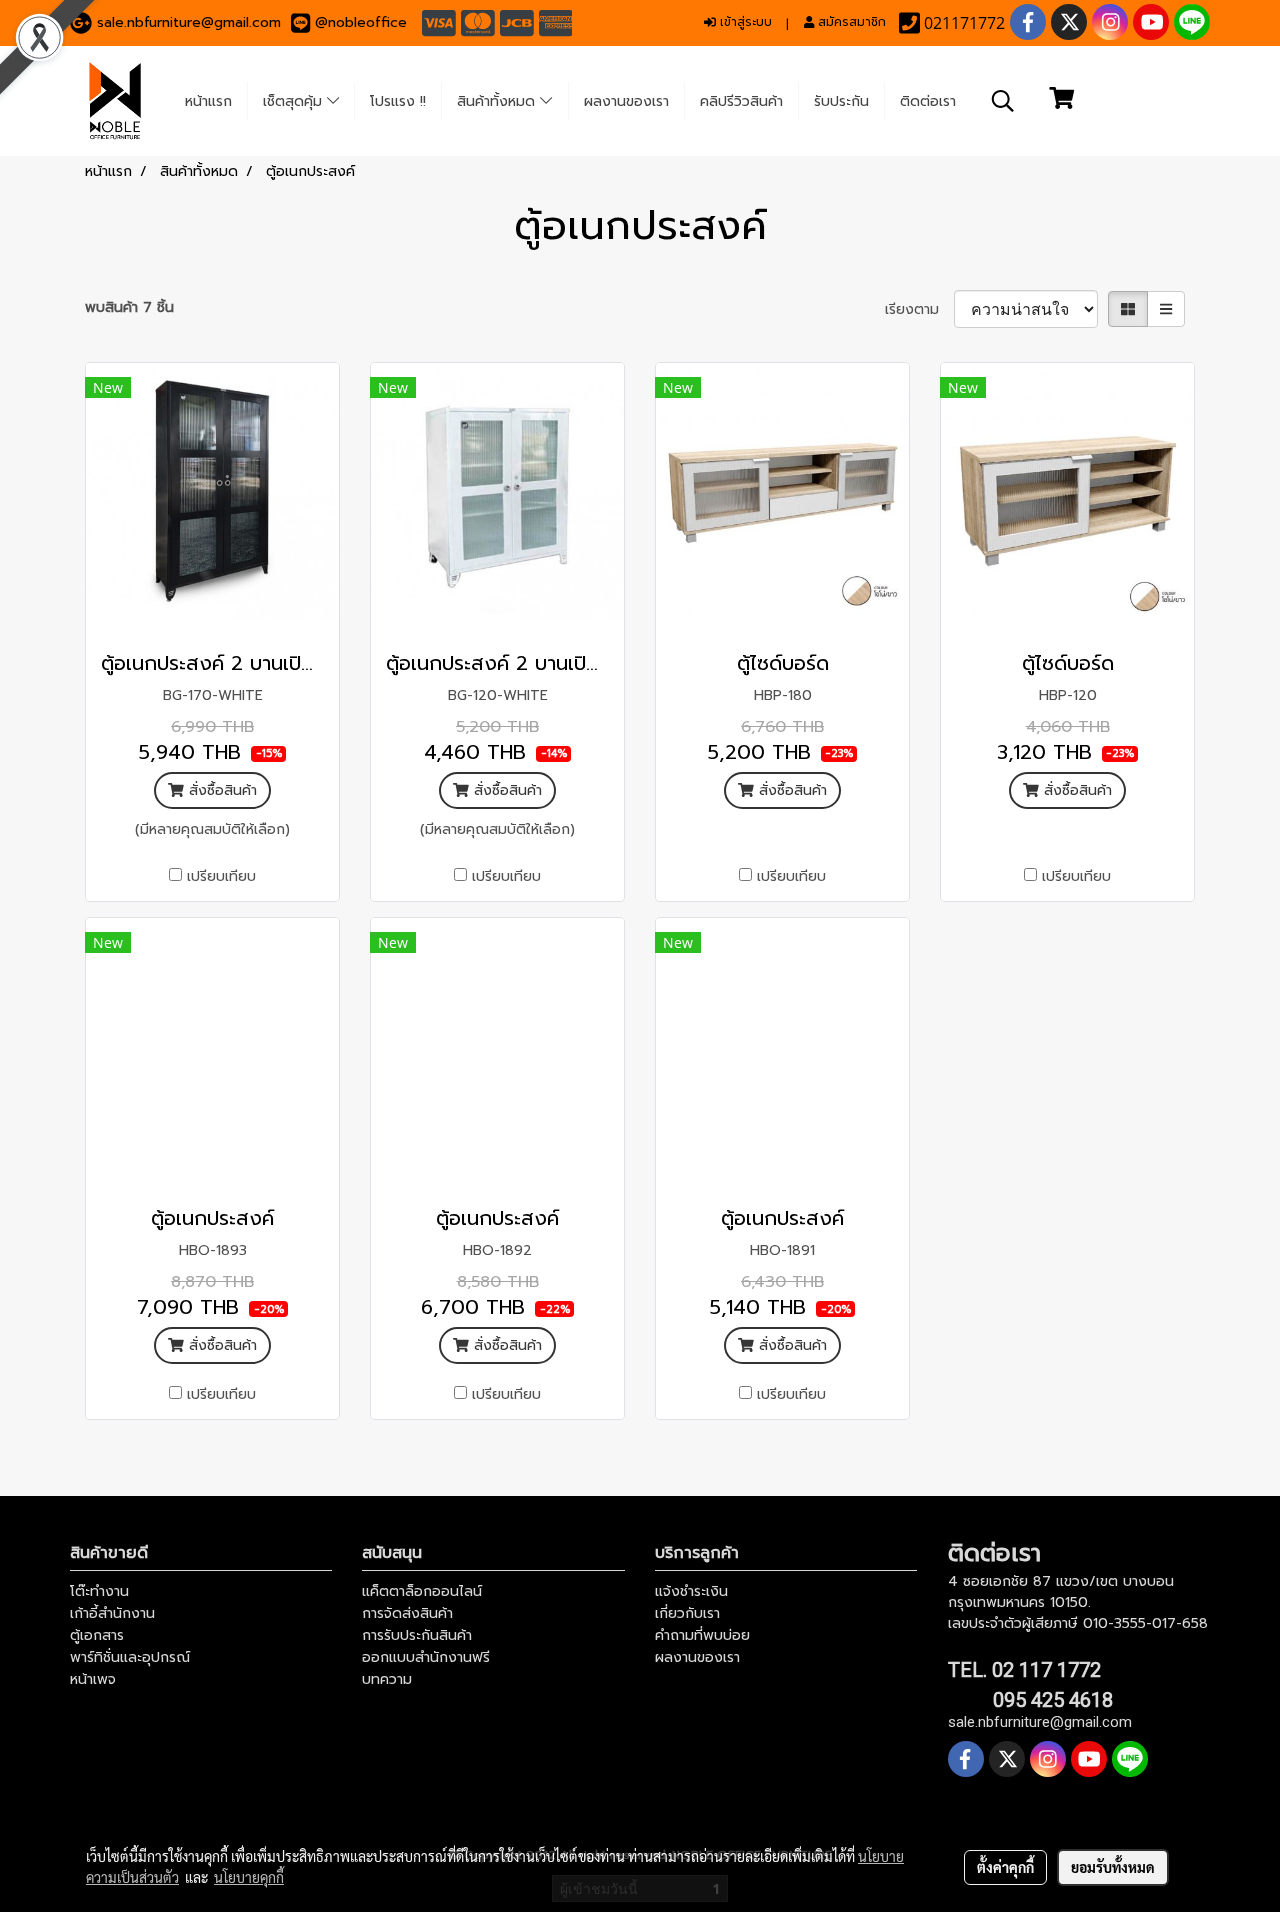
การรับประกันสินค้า (417, 1635)
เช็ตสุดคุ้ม (295, 101)
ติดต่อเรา (928, 101)
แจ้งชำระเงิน (691, 1591)
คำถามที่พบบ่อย (702, 1635)
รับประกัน (841, 101)
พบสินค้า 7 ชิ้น (129, 307)
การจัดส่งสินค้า (407, 1613)
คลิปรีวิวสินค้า (741, 101)
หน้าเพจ (93, 1679)
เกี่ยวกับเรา (687, 1613)
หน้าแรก (208, 101)
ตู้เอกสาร (97, 1635)
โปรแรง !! (398, 101)
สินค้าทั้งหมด (498, 101)
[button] (1003, 101)
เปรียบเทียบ (221, 876)
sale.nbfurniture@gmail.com (189, 22)
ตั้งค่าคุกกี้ (1005, 1867)
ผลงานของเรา (626, 101)
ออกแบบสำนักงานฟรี (426, 1657)
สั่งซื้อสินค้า (220, 790)
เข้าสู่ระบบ (744, 22)
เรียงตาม (919, 309)
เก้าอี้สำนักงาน (112, 1613)
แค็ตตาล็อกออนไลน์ (422, 1591)
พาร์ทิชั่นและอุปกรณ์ (130, 1657)
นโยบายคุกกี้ (249, 1877)
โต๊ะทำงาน (99, 1591)
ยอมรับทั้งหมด (1113, 1867)
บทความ (387, 1679)
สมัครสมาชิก (850, 22)
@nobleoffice (361, 22)
